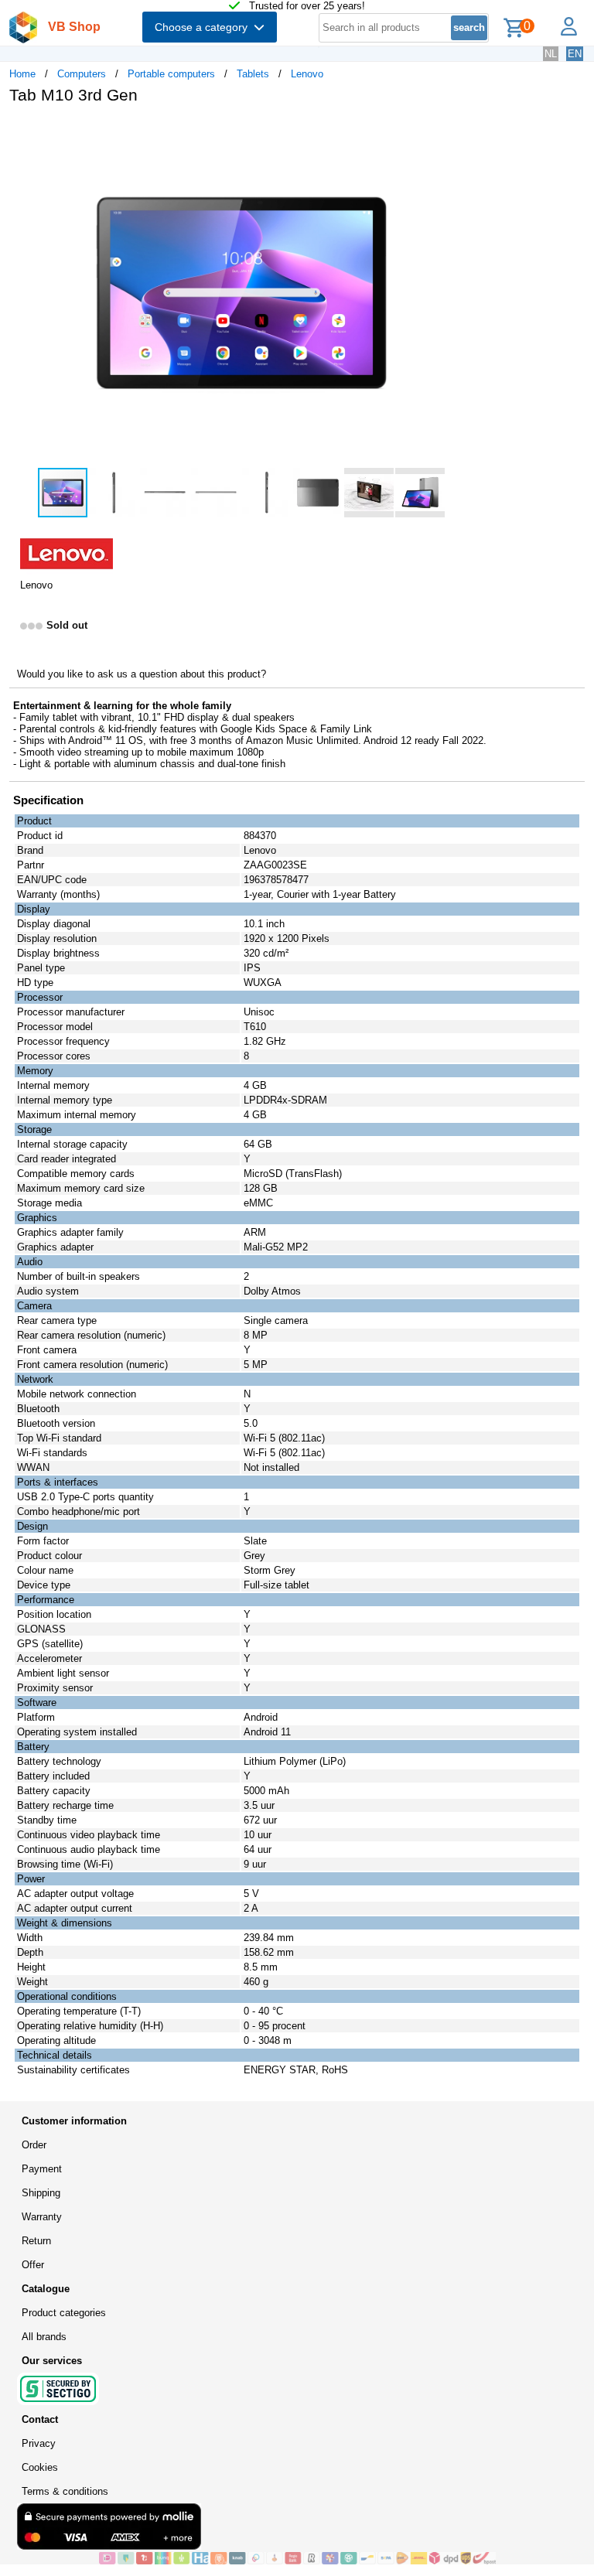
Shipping (41, 2193)
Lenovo (307, 74)
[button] (459, 132)
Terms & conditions (65, 2491)
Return (36, 2241)
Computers (82, 74)
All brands (44, 2337)
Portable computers (171, 74)
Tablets (253, 74)
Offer (33, 2265)
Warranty (42, 2217)
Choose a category (204, 27)
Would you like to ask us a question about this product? (142, 674)
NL (551, 54)
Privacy (39, 2443)
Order (34, 2145)
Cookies (40, 2467)
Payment (42, 2169)
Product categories (64, 2313)
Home (22, 74)
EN (575, 54)
